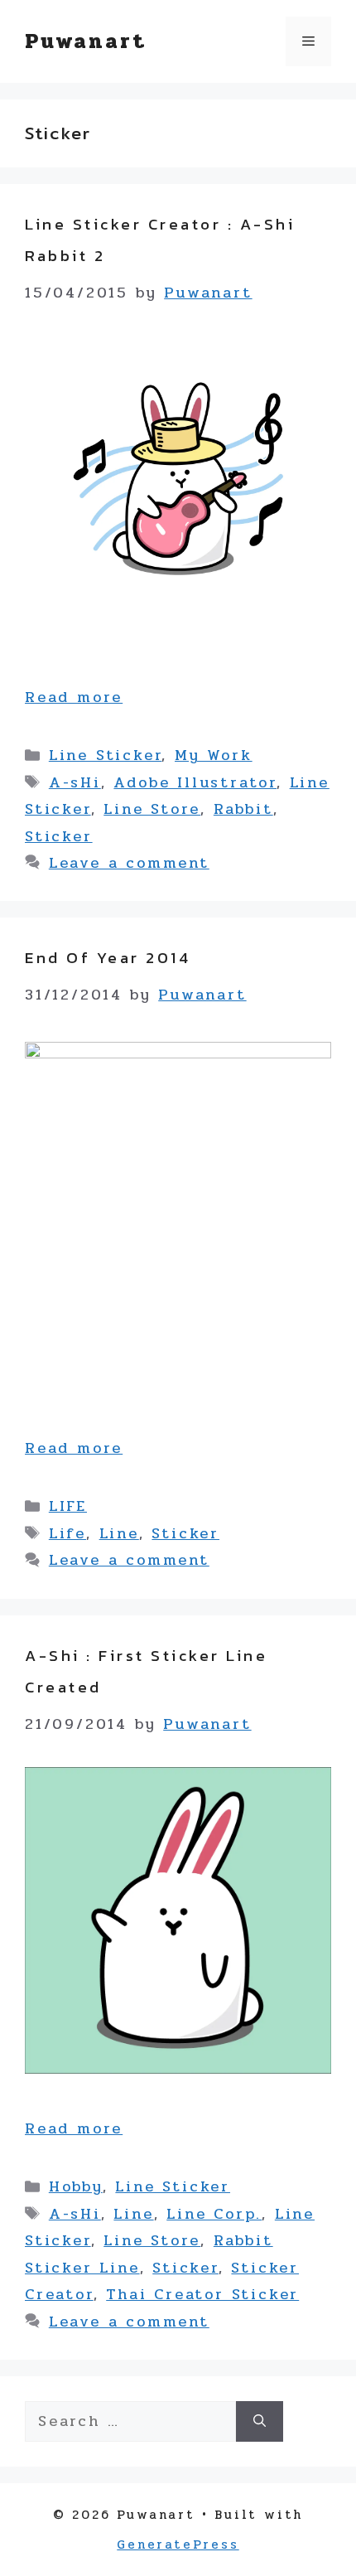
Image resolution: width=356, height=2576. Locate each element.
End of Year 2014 (108, 958)
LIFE (68, 1506)
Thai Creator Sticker (202, 2294)
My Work (214, 755)
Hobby (76, 2186)
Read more (74, 697)
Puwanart (85, 41)
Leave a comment (129, 863)
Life (67, 1533)
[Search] (260, 2421)
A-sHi (75, 782)
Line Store (152, 809)
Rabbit (243, 809)
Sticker (59, 836)
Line (119, 1533)
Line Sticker (106, 755)
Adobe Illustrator (195, 782)
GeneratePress (178, 2545)
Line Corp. (214, 2214)
